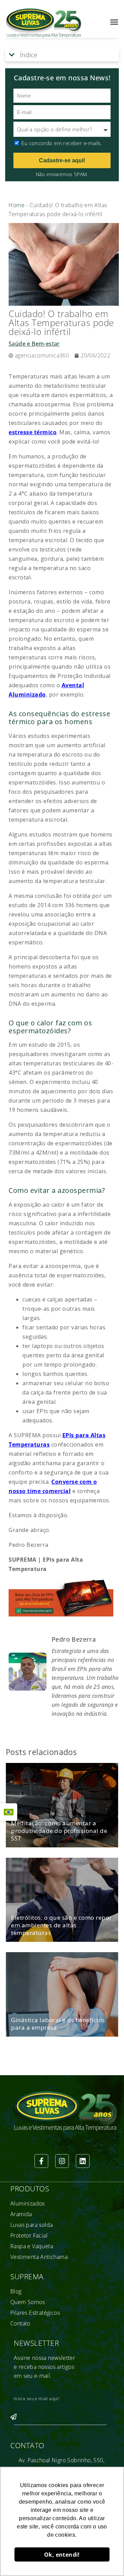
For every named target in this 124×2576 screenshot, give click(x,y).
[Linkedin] (83, 2161)
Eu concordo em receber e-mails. (62, 143)
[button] (114, 22)
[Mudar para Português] (9, 1812)
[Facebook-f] (41, 2161)
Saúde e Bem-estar (34, 344)
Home (17, 205)
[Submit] (13, 2420)
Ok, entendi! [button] (62, 2555)
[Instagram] (62, 2161)
